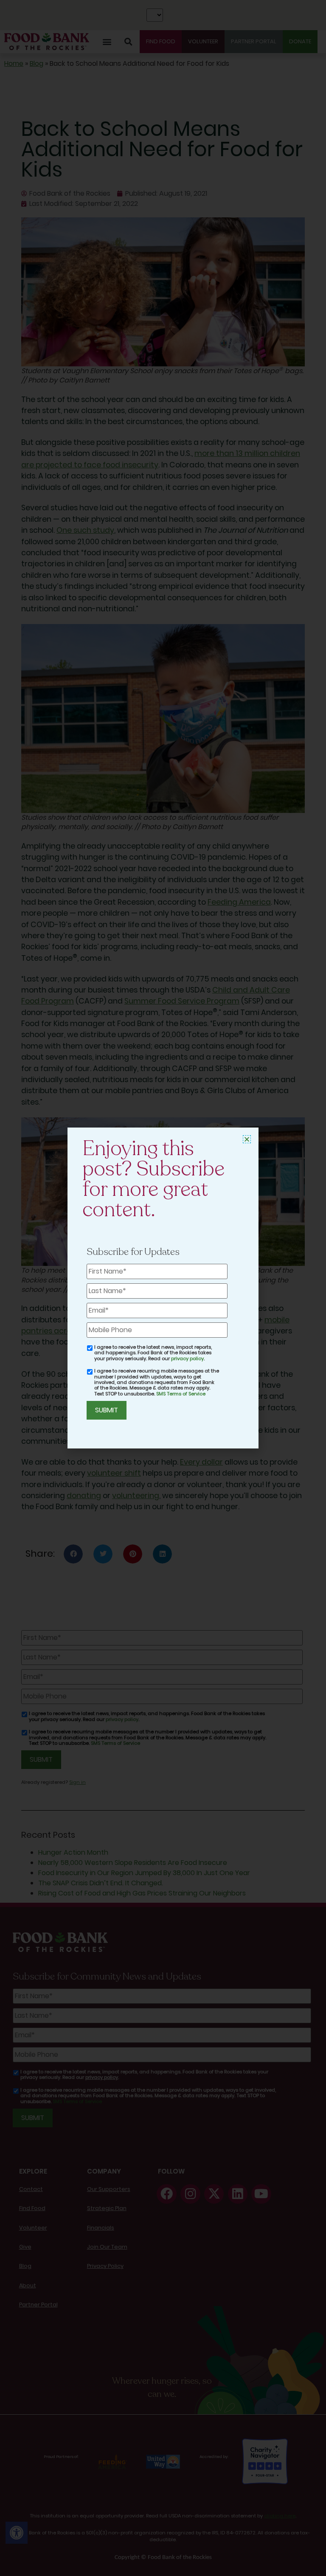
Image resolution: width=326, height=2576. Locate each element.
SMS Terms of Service (181, 1394)
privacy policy (187, 1358)
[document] (163, 1288)
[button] (247, 1139)
